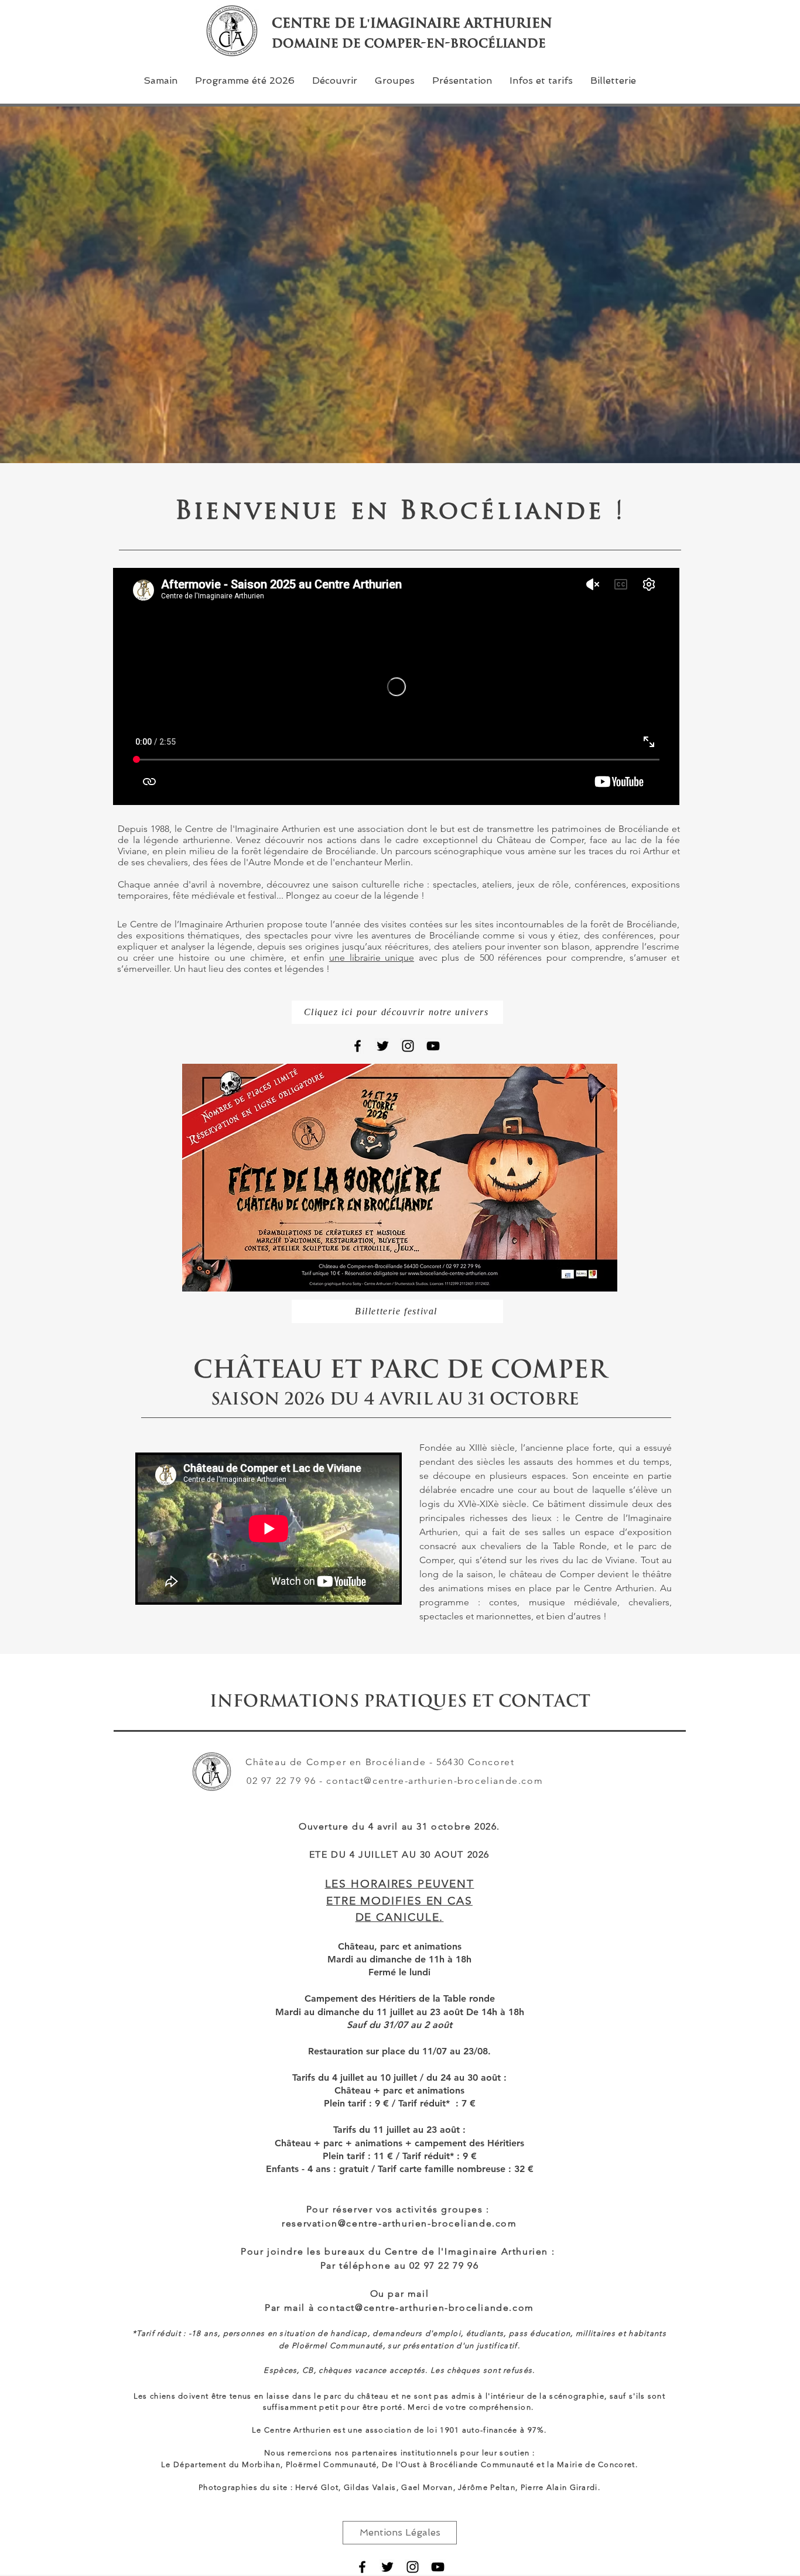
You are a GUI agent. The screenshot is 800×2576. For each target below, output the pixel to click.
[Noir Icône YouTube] (433, 1046)
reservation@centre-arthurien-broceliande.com (399, 2223)
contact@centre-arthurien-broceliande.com (435, 1781)
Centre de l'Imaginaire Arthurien (412, 23)
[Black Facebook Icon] (358, 1046)
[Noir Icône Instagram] (408, 1046)
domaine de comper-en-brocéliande (409, 43)
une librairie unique (372, 958)
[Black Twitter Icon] (383, 1046)
